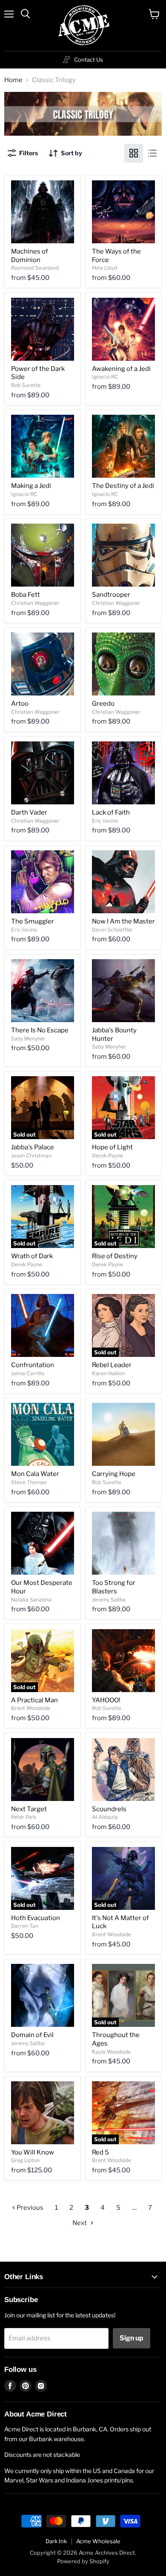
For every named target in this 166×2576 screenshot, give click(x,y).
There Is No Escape (40, 1030)
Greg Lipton (25, 2160)
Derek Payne (107, 1155)
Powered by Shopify (83, 2561)
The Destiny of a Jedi (123, 486)
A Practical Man (34, 1700)
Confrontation (33, 1365)
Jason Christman (31, 1155)
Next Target (29, 1809)
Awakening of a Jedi (121, 369)
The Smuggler (33, 921)
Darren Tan (25, 1926)
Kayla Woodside (111, 2052)
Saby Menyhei (28, 1039)
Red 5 (100, 2152)
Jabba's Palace (33, 1147)
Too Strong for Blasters (114, 1587)
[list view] (152, 153)
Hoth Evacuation (36, 1918)
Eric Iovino (105, 821)
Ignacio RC (105, 377)
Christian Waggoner (35, 603)
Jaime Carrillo (28, 1373)
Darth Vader (29, 812)
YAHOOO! (106, 1700)
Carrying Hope (114, 1474)
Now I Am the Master (123, 921)
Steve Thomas (29, 1482)
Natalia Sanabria (31, 1600)
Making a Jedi (31, 486)
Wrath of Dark (32, 1256)
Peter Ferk (24, 1817)
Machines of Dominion (30, 256)
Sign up (132, 2338)
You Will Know (33, 2152)
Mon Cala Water (35, 1474)
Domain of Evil (32, 2035)
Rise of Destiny (115, 1256)
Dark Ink (56, 2541)
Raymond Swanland (35, 268)
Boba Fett (26, 595)
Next (80, 2223)
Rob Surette (26, 385)
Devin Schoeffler (112, 930)
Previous (29, 2208)
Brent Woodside (31, 1708)
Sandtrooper (111, 595)
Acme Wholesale (98, 2541)
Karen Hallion (108, 1373)
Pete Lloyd (104, 268)
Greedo (103, 704)
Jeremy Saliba (109, 1600)
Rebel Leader (112, 1365)
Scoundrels (109, 1809)
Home (13, 80)
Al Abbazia (105, 1817)
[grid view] (134, 153)
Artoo (20, 704)
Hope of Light (112, 1147)
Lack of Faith (111, 812)
